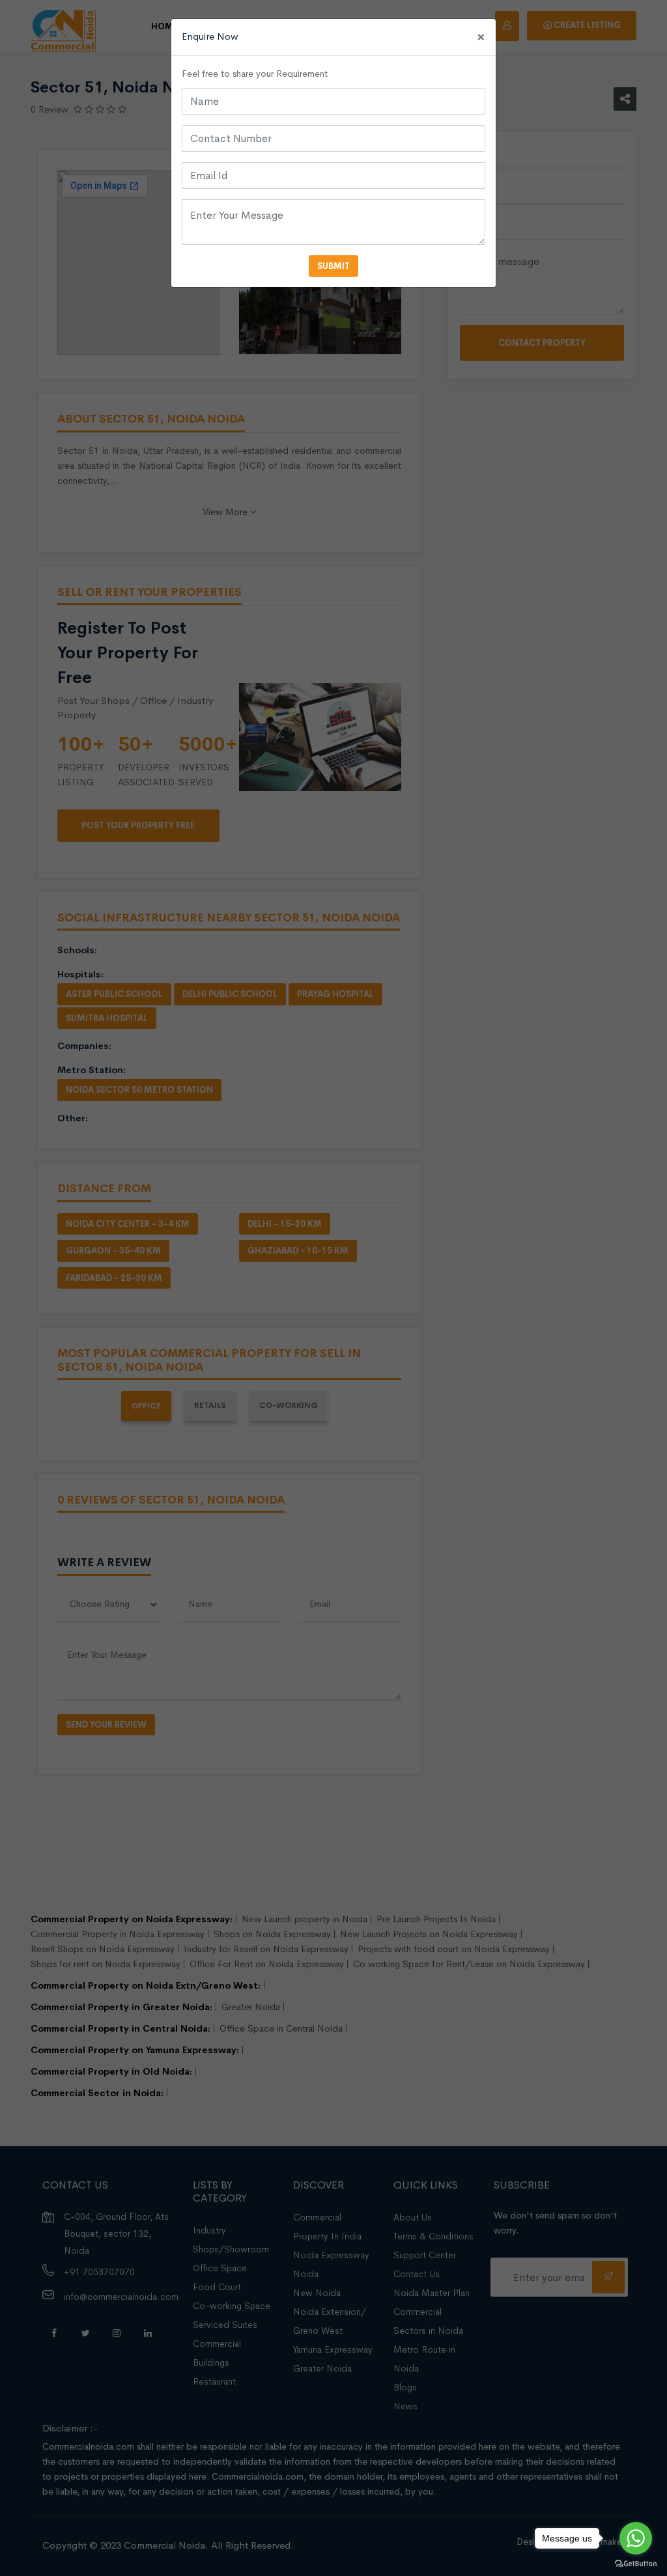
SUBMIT (333, 266)
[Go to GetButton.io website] (636, 2563)
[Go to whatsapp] (636, 2538)
